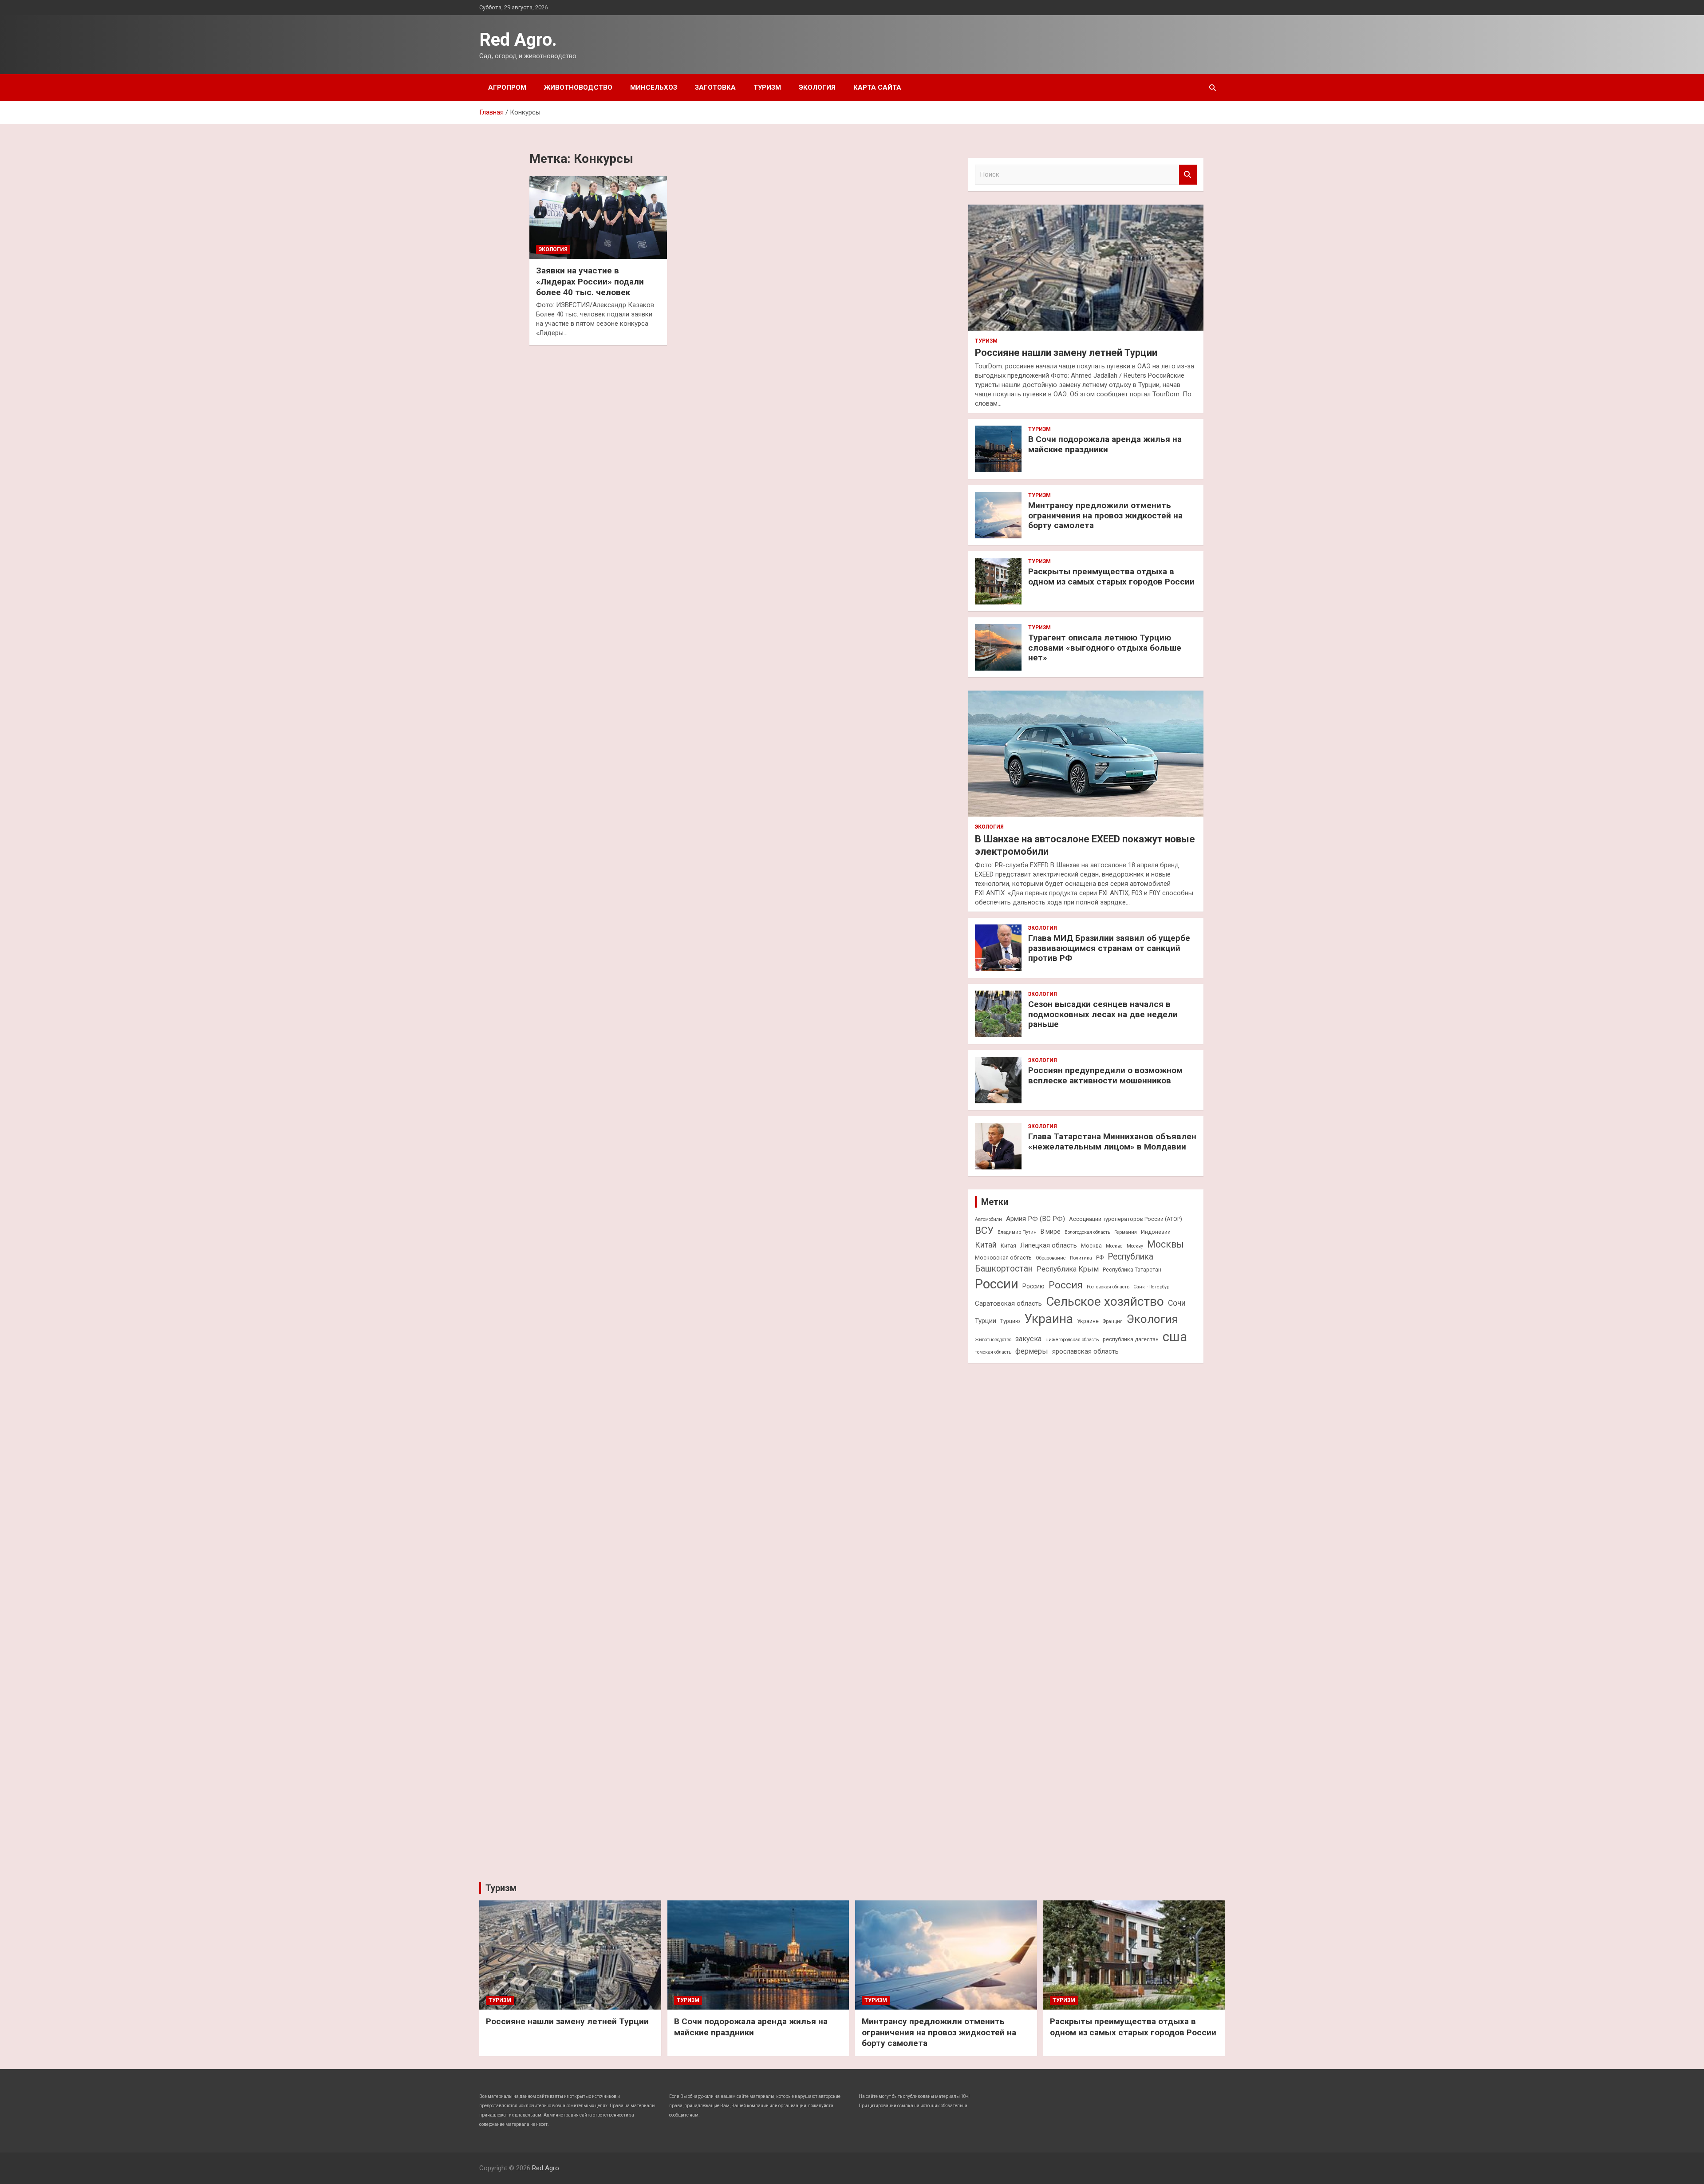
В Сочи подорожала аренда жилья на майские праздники (1105, 444)
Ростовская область (1108, 1287)
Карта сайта (877, 87)
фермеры (1032, 1351)
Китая (1008, 1246)
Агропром (507, 87)
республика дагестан (1131, 1339)
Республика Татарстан (1132, 1270)
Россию (1033, 1286)
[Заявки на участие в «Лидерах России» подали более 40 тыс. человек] (598, 217)
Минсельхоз (654, 87)
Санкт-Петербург (1152, 1287)
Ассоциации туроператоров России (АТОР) (1126, 1219)
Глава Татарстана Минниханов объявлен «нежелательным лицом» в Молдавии (1112, 1141)
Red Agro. (518, 40)
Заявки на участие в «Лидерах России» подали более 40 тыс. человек (590, 281)
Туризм (767, 87)
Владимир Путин (1017, 1232)
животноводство (993, 1340)
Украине (1088, 1321)
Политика (1081, 1258)
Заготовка (715, 87)
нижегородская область (1072, 1340)
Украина (1049, 1319)
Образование (1051, 1258)
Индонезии (1156, 1232)
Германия (1126, 1232)
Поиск (1188, 175)
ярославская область (1085, 1351)
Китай (986, 1245)
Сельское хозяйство (1105, 1301)
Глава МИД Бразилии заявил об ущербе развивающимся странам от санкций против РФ (1109, 948)
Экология (817, 87)
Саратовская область (1008, 1303)
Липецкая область (1049, 1245)
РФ (1100, 1258)
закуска (1028, 1339)
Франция (1113, 1321)
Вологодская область (1087, 1232)
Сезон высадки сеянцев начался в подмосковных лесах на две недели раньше (1103, 1014)
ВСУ (984, 1230)
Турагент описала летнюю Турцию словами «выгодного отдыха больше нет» (1105, 648)
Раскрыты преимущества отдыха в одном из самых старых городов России (1111, 577)
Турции (986, 1321)
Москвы (1166, 1244)
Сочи (1177, 1303)
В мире (1051, 1232)
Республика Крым (1068, 1269)
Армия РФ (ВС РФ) (1035, 1219)
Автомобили (988, 1219)
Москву (1135, 1246)
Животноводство (578, 87)
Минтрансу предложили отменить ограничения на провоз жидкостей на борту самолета (1105, 515)
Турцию (1010, 1321)
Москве (1114, 1246)
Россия (1066, 1285)
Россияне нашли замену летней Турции (1066, 353)
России (997, 1284)
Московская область (1003, 1258)
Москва (1091, 1246)
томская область (993, 1352)
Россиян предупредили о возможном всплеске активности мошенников (1105, 1075)
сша (1175, 1337)
